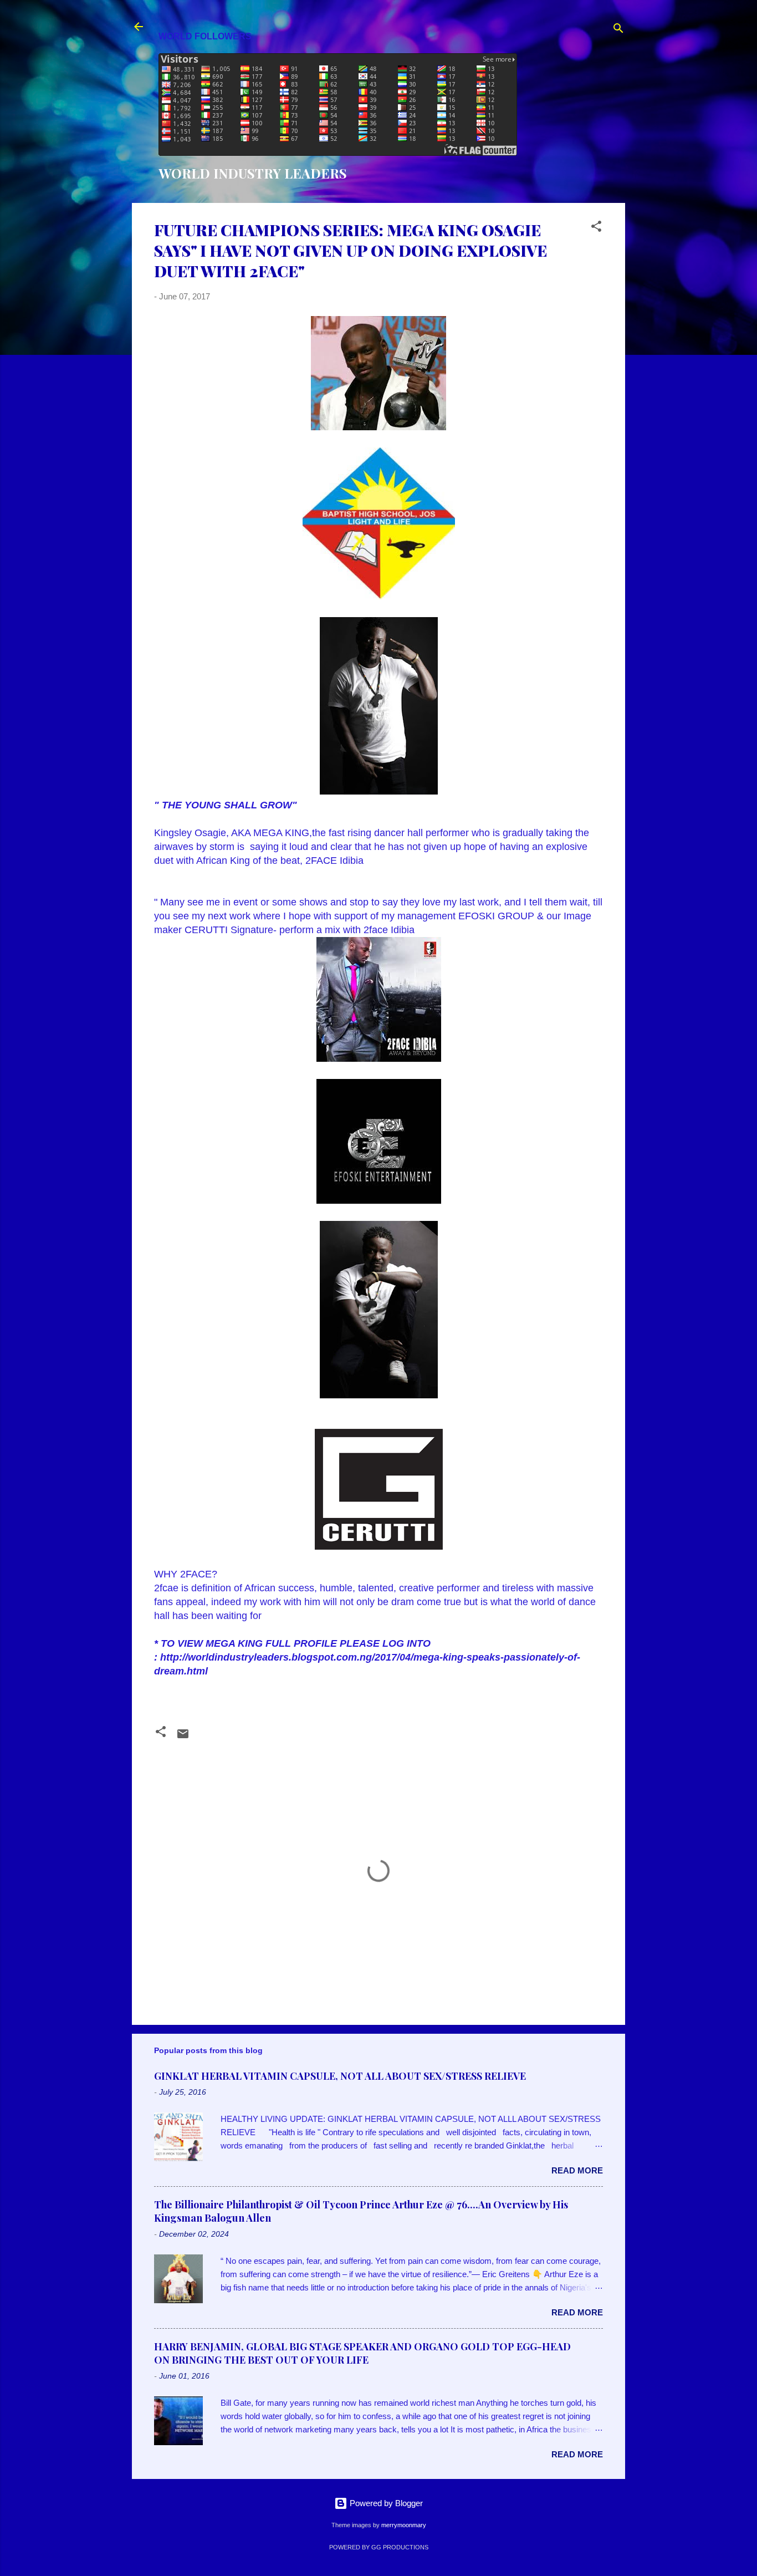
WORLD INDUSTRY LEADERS (253, 173)
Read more (577, 2170)
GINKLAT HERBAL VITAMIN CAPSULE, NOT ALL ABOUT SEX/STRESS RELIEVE (340, 2076)
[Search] (618, 30)
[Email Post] (183, 1737)
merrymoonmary (404, 2525)
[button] (596, 228)
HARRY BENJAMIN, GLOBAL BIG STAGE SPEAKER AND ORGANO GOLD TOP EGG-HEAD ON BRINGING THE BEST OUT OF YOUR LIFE (362, 2353)
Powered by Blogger (385, 2503)
